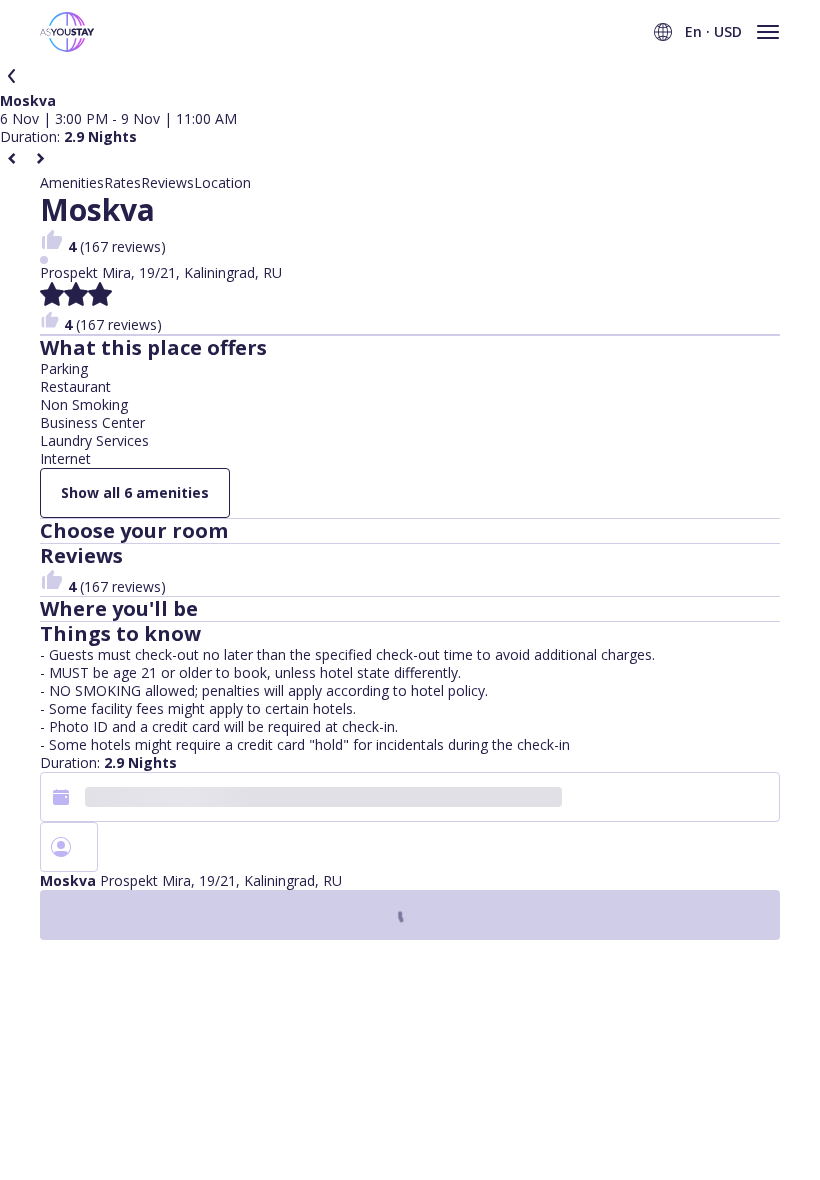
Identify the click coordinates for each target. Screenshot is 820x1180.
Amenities (72, 183)
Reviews (167, 183)
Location (222, 183)
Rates (122, 183)
